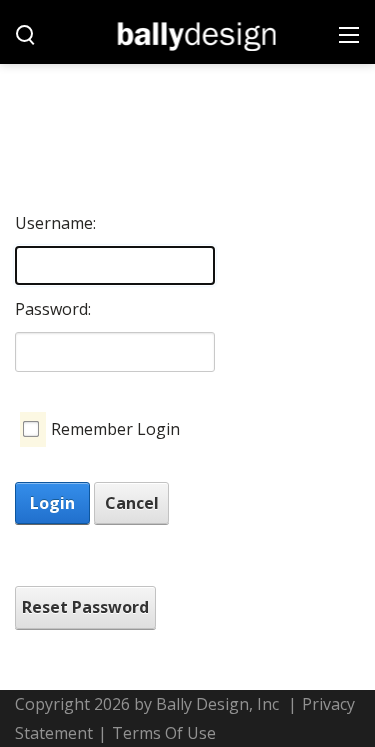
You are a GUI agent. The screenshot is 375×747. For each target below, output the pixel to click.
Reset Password (85, 607)
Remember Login (115, 429)
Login (52, 503)
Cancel (132, 503)
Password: (52, 309)
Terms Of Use (164, 733)
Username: (52, 223)
